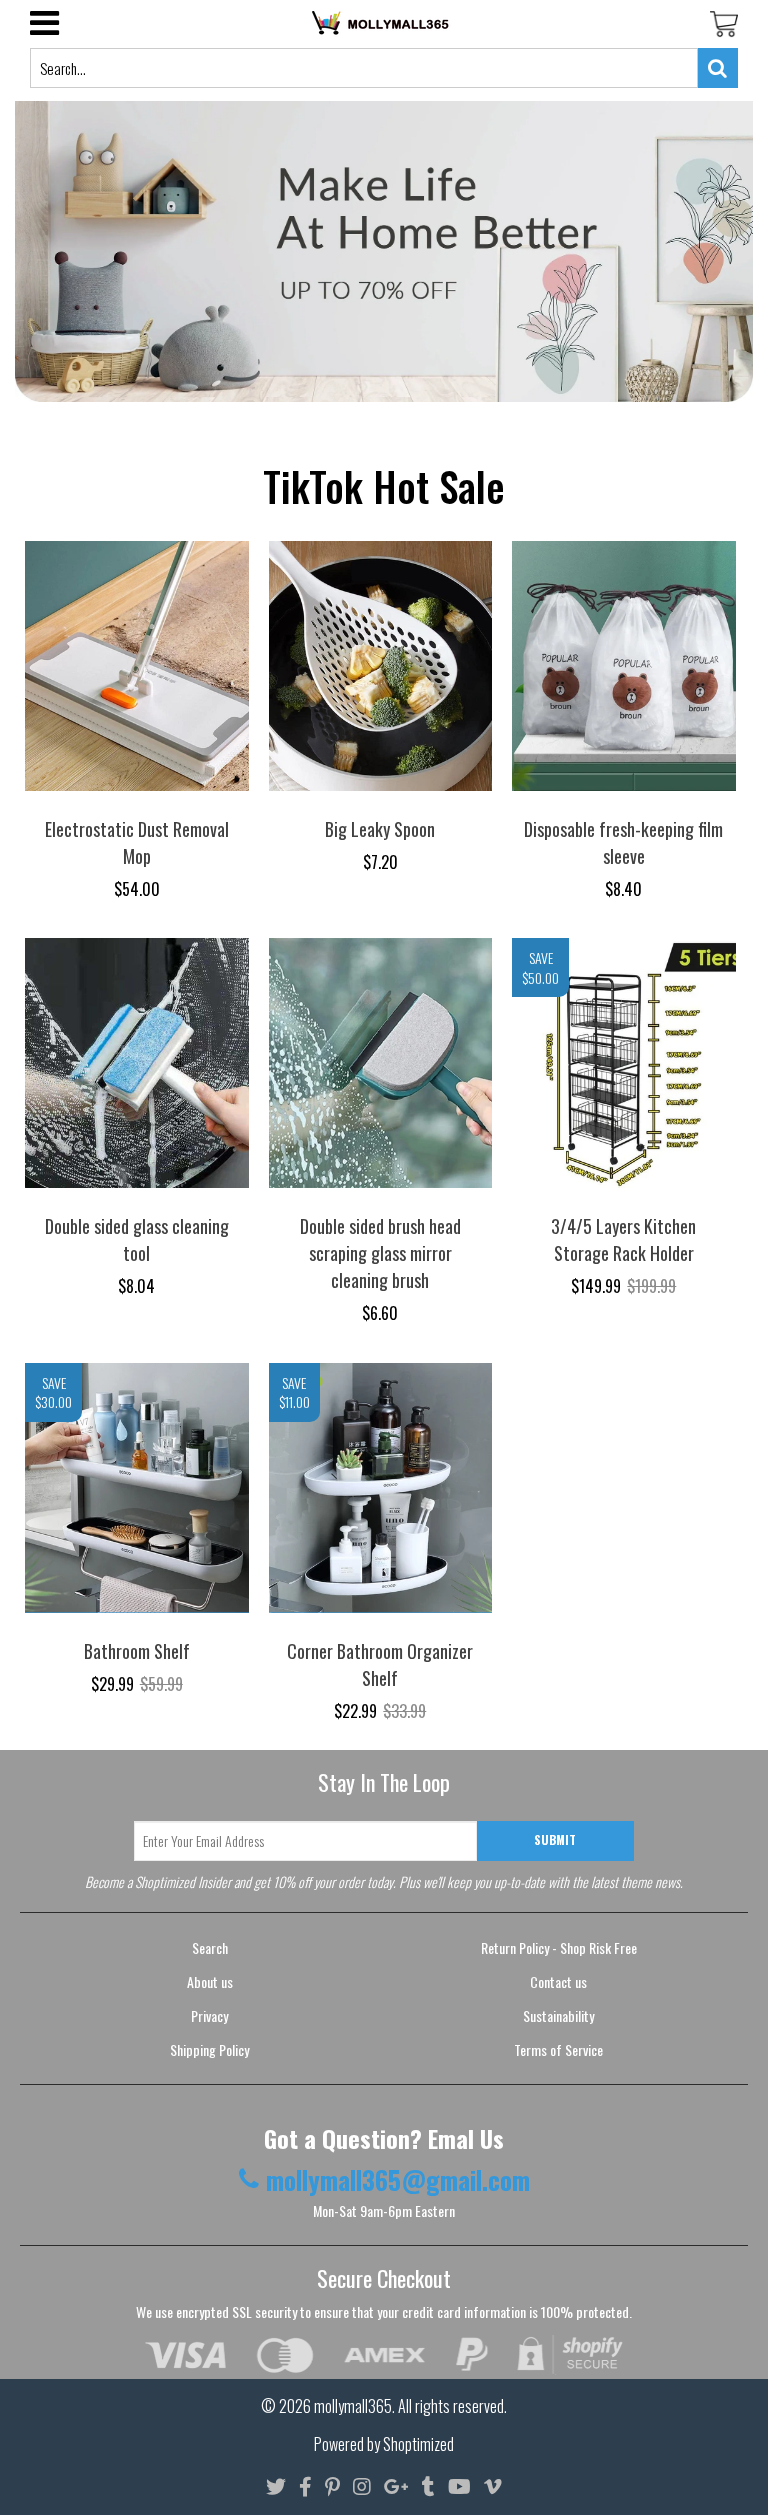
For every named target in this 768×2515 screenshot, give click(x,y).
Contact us (558, 1981)
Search (210, 1947)
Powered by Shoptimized (384, 2444)
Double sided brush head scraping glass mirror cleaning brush (380, 1253)
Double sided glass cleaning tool (137, 1239)
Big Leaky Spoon (380, 829)
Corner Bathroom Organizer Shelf (380, 1664)
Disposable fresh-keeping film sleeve (623, 842)
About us (210, 1981)
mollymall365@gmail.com (398, 2180)
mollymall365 (353, 2406)
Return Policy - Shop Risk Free (559, 1947)
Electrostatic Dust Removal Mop (137, 842)
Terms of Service (558, 2049)
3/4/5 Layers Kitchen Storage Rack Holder (623, 1239)
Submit (555, 1839)
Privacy (209, 2015)
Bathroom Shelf (137, 1651)
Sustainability (558, 2015)
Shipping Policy (209, 2049)
